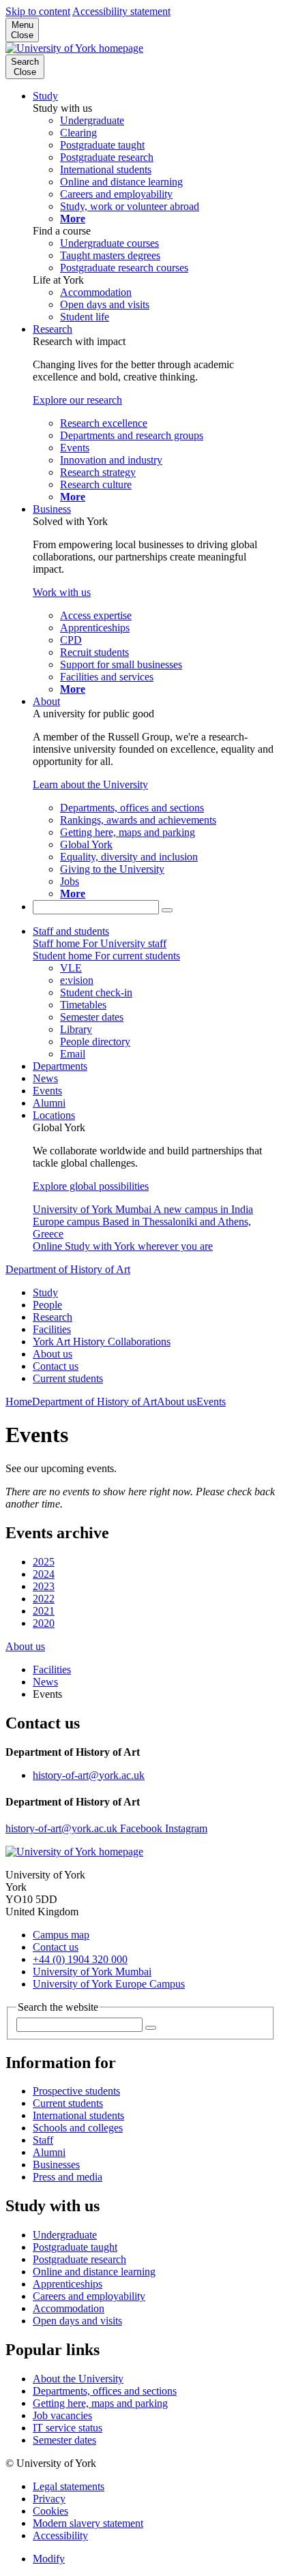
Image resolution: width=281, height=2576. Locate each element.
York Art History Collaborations (102, 1342)
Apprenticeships (68, 2284)
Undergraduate (65, 2235)
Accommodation (69, 2308)
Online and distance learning (94, 2272)
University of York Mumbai (92, 1972)
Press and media (68, 2177)
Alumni (49, 1103)
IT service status (68, 2428)
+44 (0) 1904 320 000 (80, 1959)
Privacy (49, 2499)
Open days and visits (77, 2321)
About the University (78, 2379)
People (47, 1305)
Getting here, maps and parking (100, 2403)
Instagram (186, 1828)
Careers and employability (89, 2296)
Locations (54, 1115)
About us (53, 1354)
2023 (44, 1586)
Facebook (143, 1828)
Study (45, 96)
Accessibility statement (121, 11)
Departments (60, 1066)
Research (53, 329)
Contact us (56, 1366)
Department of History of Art (68, 1269)
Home (19, 1402)
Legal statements (69, 2486)
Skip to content (38, 11)
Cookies (50, 2511)
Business (52, 509)
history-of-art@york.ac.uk (89, 1775)
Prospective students (76, 2091)
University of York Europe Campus (109, 1984)
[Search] (167, 910)
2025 (44, 1562)
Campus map (61, 1935)
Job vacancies (62, 2415)
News (45, 1078)
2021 (44, 1611)
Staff (43, 2140)
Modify (49, 2559)
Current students (68, 1378)
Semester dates (64, 2440)
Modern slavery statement (88, 2523)
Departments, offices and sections (105, 2391)
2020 (44, 1623)
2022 (44, 1599)
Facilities (52, 1329)
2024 (44, 1574)
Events (47, 1091)
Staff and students (71, 931)
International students (78, 2115)
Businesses (56, 2165)
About (46, 701)
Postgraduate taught (75, 2247)
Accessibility (60, 2535)
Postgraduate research (79, 2259)
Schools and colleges (78, 2128)
